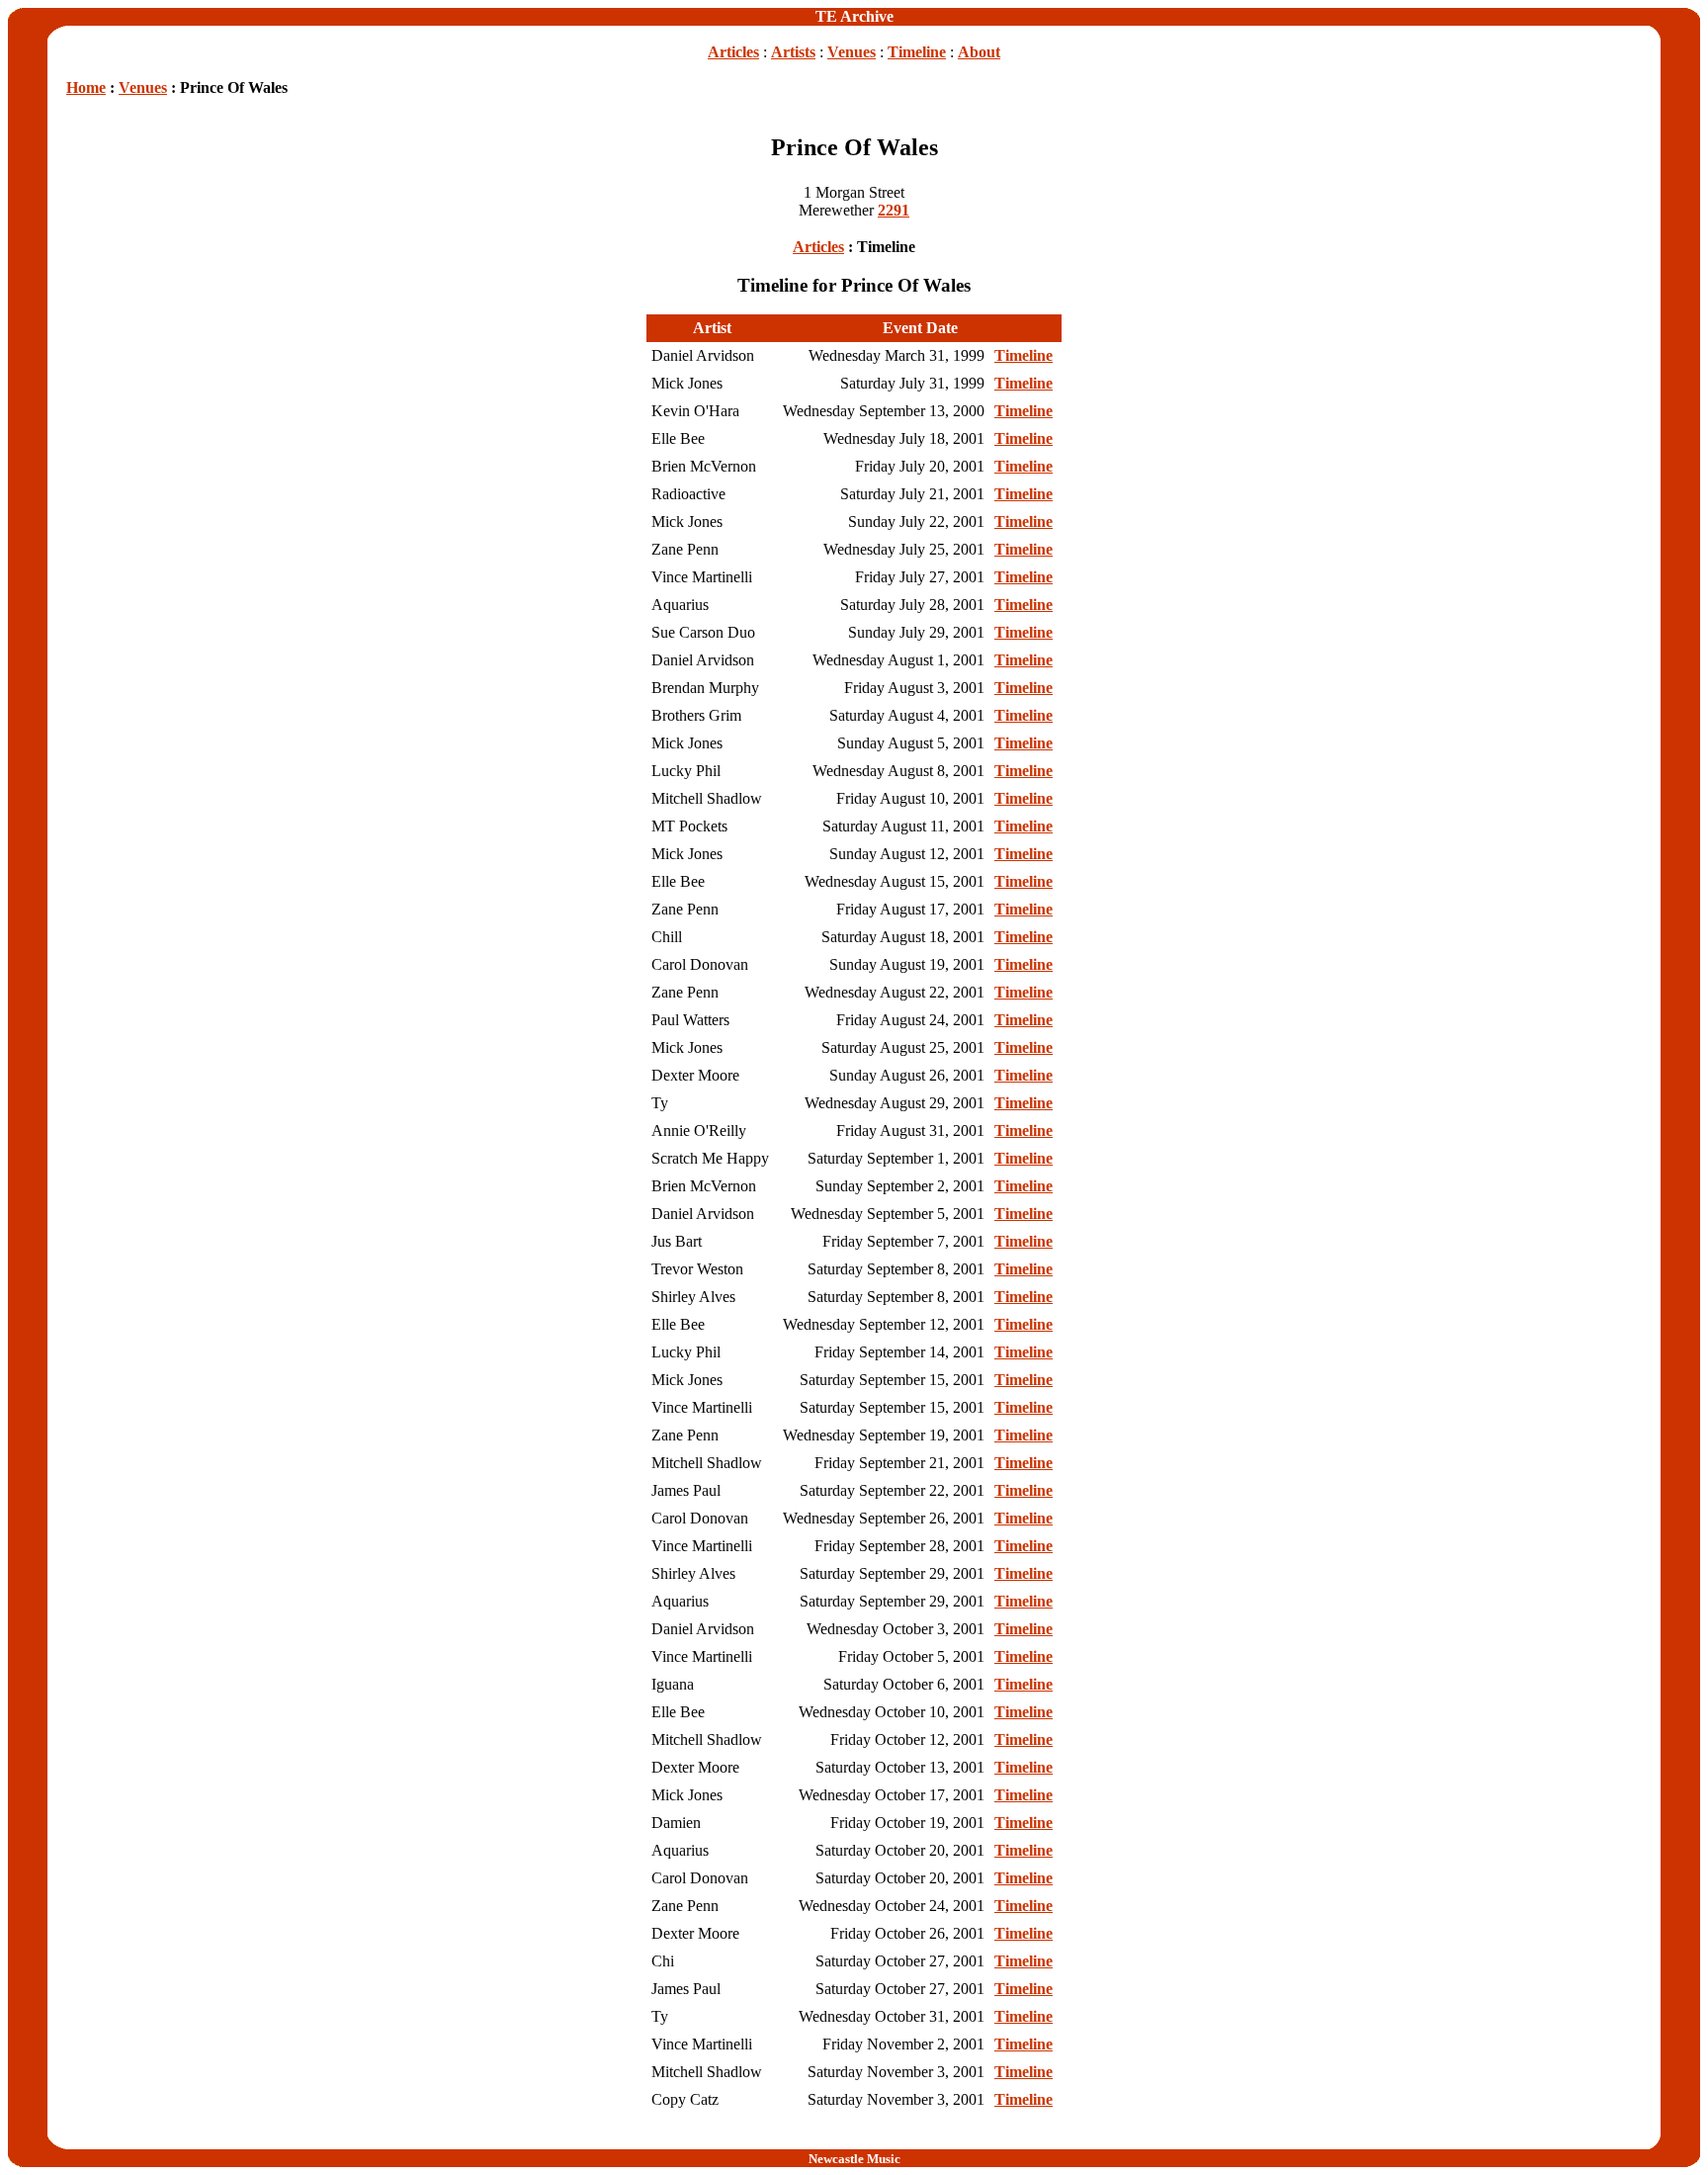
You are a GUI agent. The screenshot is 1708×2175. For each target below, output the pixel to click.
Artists (793, 52)
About (979, 52)
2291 (894, 210)
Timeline (917, 52)
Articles (733, 52)
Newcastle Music (854, 2159)
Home (86, 87)
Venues (852, 52)
